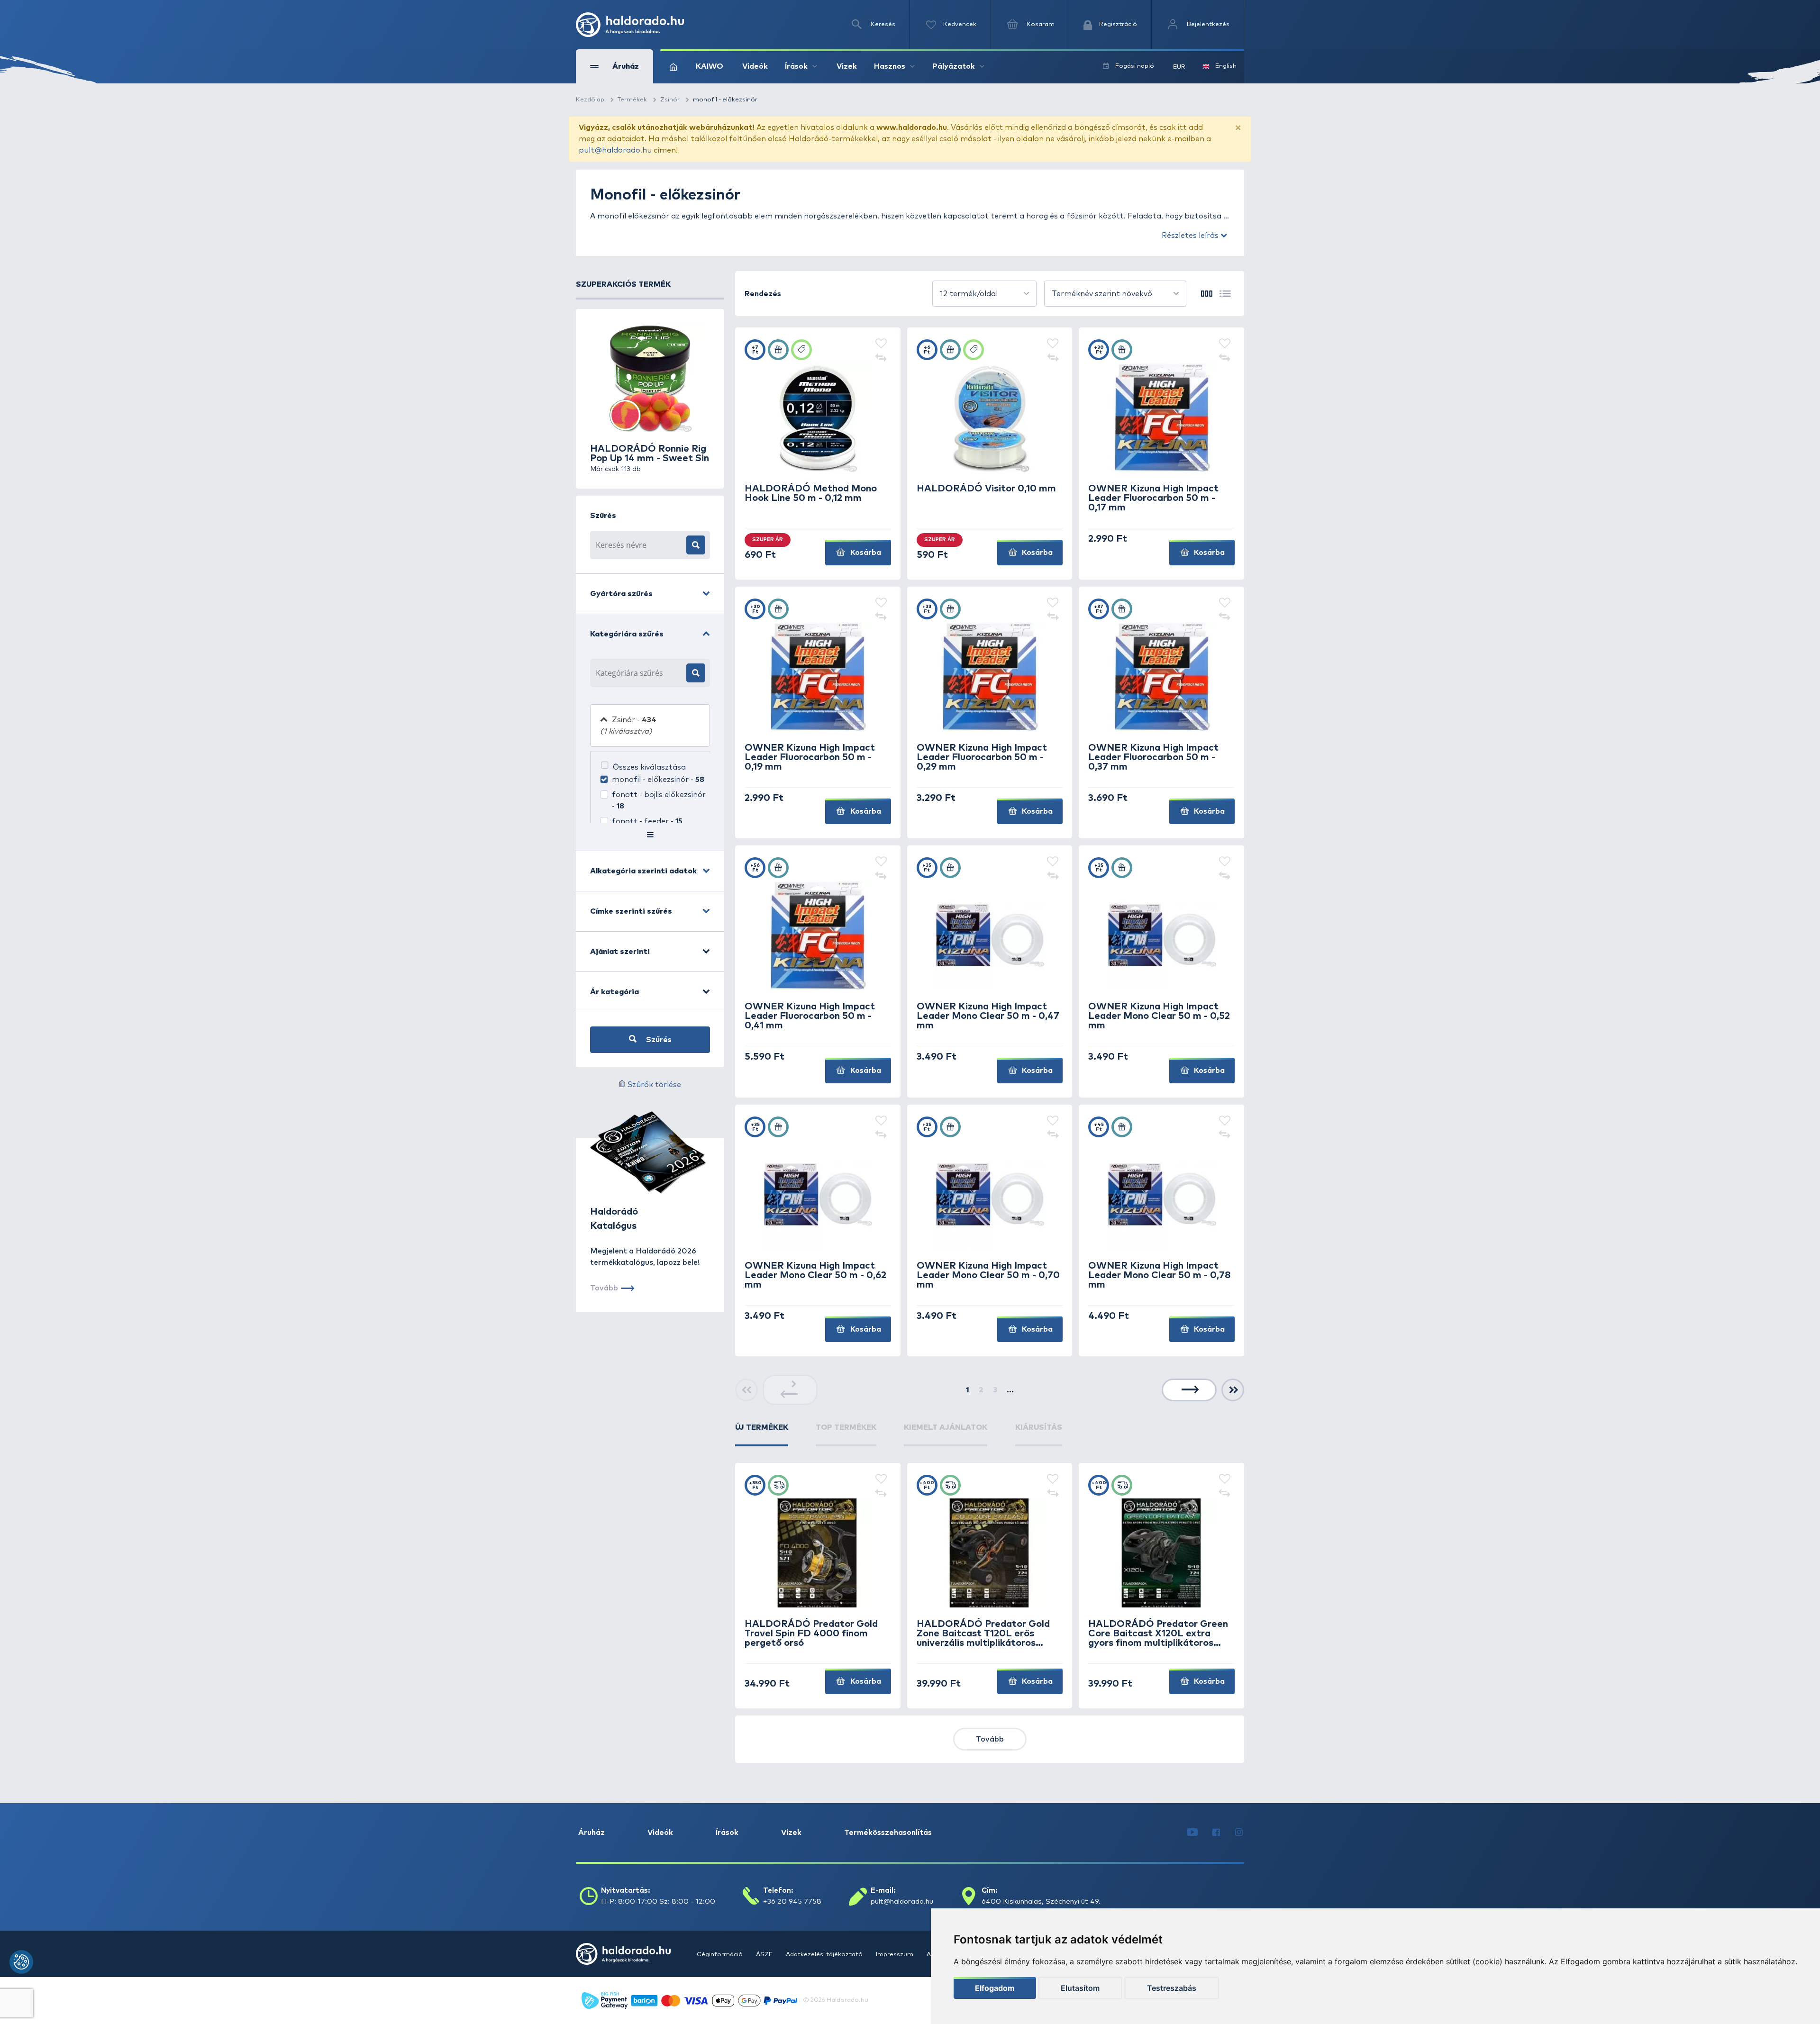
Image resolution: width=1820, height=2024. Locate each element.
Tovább (990, 1739)
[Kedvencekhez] (881, 344)
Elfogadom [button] (995, 1988)
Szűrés (658, 1040)
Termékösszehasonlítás (888, 1833)
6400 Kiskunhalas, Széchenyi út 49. (1041, 1901)
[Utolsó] (1233, 1390)
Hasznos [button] (890, 66)
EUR (1179, 67)
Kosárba (865, 553)
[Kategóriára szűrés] (696, 673)
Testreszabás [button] (1172, 1988)
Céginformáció (720, 1955)
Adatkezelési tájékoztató (825, 1955)
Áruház (591, 1833)
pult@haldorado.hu (615, 150)
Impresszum (895, 1955)
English (1226, 66)
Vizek (847, 66)
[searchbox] (638, 673)
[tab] (762, 1434)
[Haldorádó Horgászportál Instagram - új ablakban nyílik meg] (1239, 1833)
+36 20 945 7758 (792, 1901)
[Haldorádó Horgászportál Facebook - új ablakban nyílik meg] (1216, 1833)
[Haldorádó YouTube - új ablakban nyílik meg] (1192, 1833)
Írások (727, 1833)
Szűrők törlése (654, 1085)
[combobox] (984, 294)
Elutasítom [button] (1080, 1988)
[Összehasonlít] (881, 358)
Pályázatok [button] (954, 66)
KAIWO (710, 66)
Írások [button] (796, 66)
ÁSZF (765, 1955)
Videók (755, 66)
